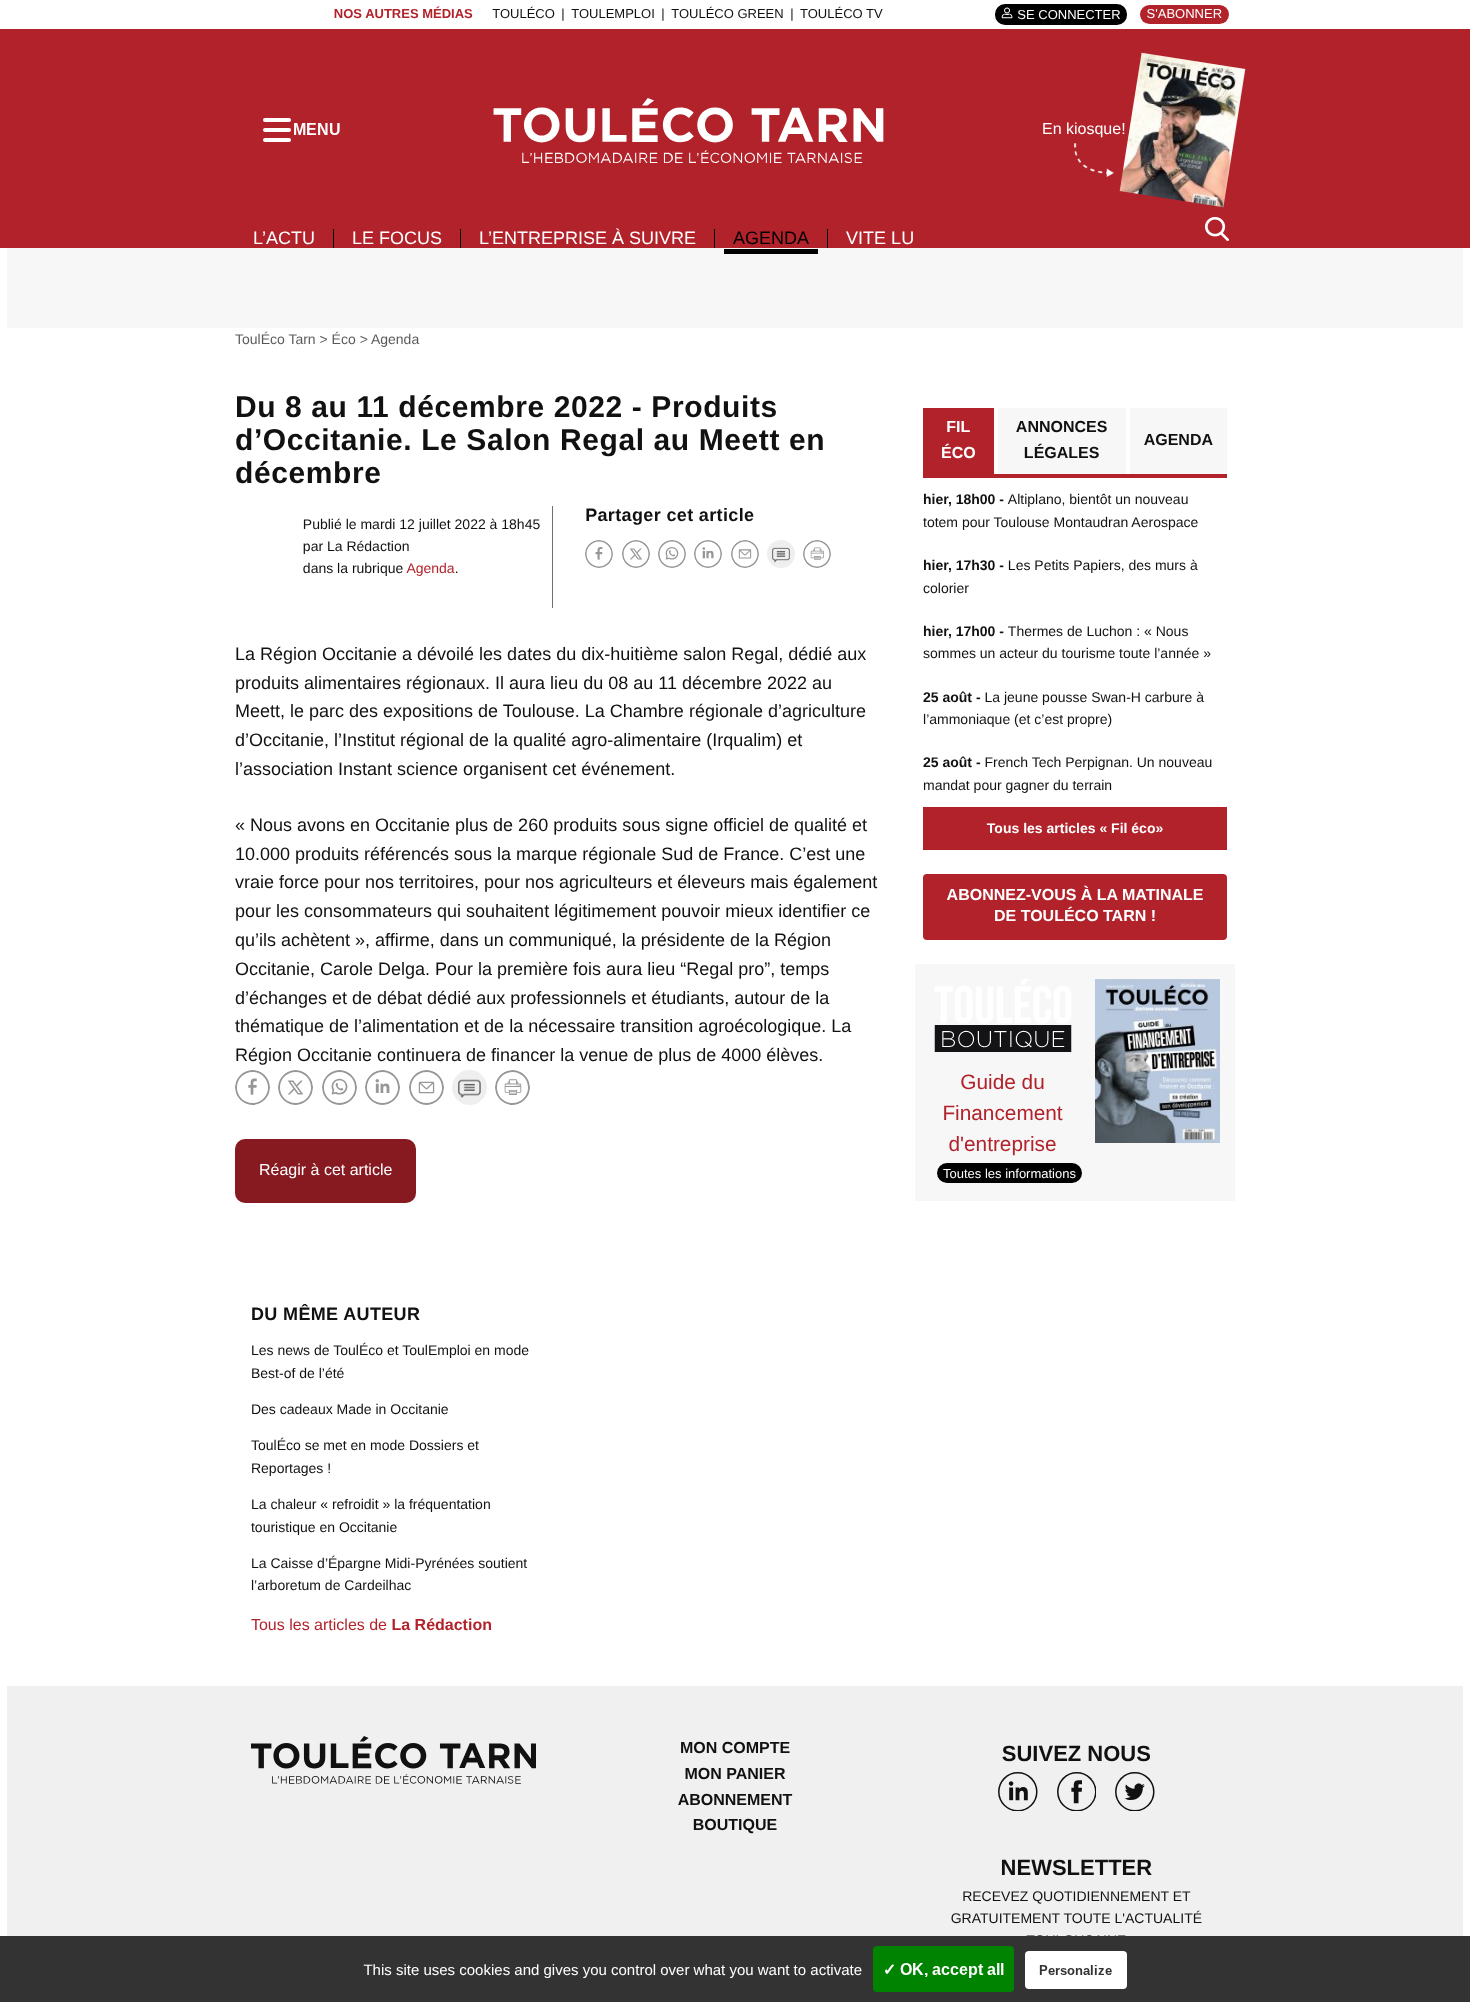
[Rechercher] (1217, 228)
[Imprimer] (817, 554)
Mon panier (734, 1774)
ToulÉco (523, 13)
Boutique (735, 1825)
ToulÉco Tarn (275, 339)
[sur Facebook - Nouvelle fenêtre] (1076, 1799)
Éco (344, 339)
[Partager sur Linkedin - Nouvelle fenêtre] (708, 553)
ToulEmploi (613, 13)
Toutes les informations (1009, 1172)
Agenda (771, 238)
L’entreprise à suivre (587, 238)
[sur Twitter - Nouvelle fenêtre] (1135, 1799)
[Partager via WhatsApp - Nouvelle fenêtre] (672, 553)
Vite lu (880, 238)
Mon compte (735, 1748)
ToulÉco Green (727, 13)
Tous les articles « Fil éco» (1075, 828)
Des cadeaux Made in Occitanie (350, 1409)
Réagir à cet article (325, 1170)
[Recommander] (745, 553)
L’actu (284, 238)
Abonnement (735, 1800)
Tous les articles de (371, 1625)
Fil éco (958, 440)
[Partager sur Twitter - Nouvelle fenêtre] (636, 553)
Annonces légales (1062, 440)
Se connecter (1068, 14)
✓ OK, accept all (943, 1969)
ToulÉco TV (841, 13)
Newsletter (1077, 1867)
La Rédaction (368, 546)
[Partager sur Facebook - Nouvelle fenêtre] (599, 553)
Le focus (397, 238)
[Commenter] (781, 553)
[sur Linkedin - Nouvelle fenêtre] (1018, 1799)
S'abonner (1184, 13)
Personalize (1075, 1970)
